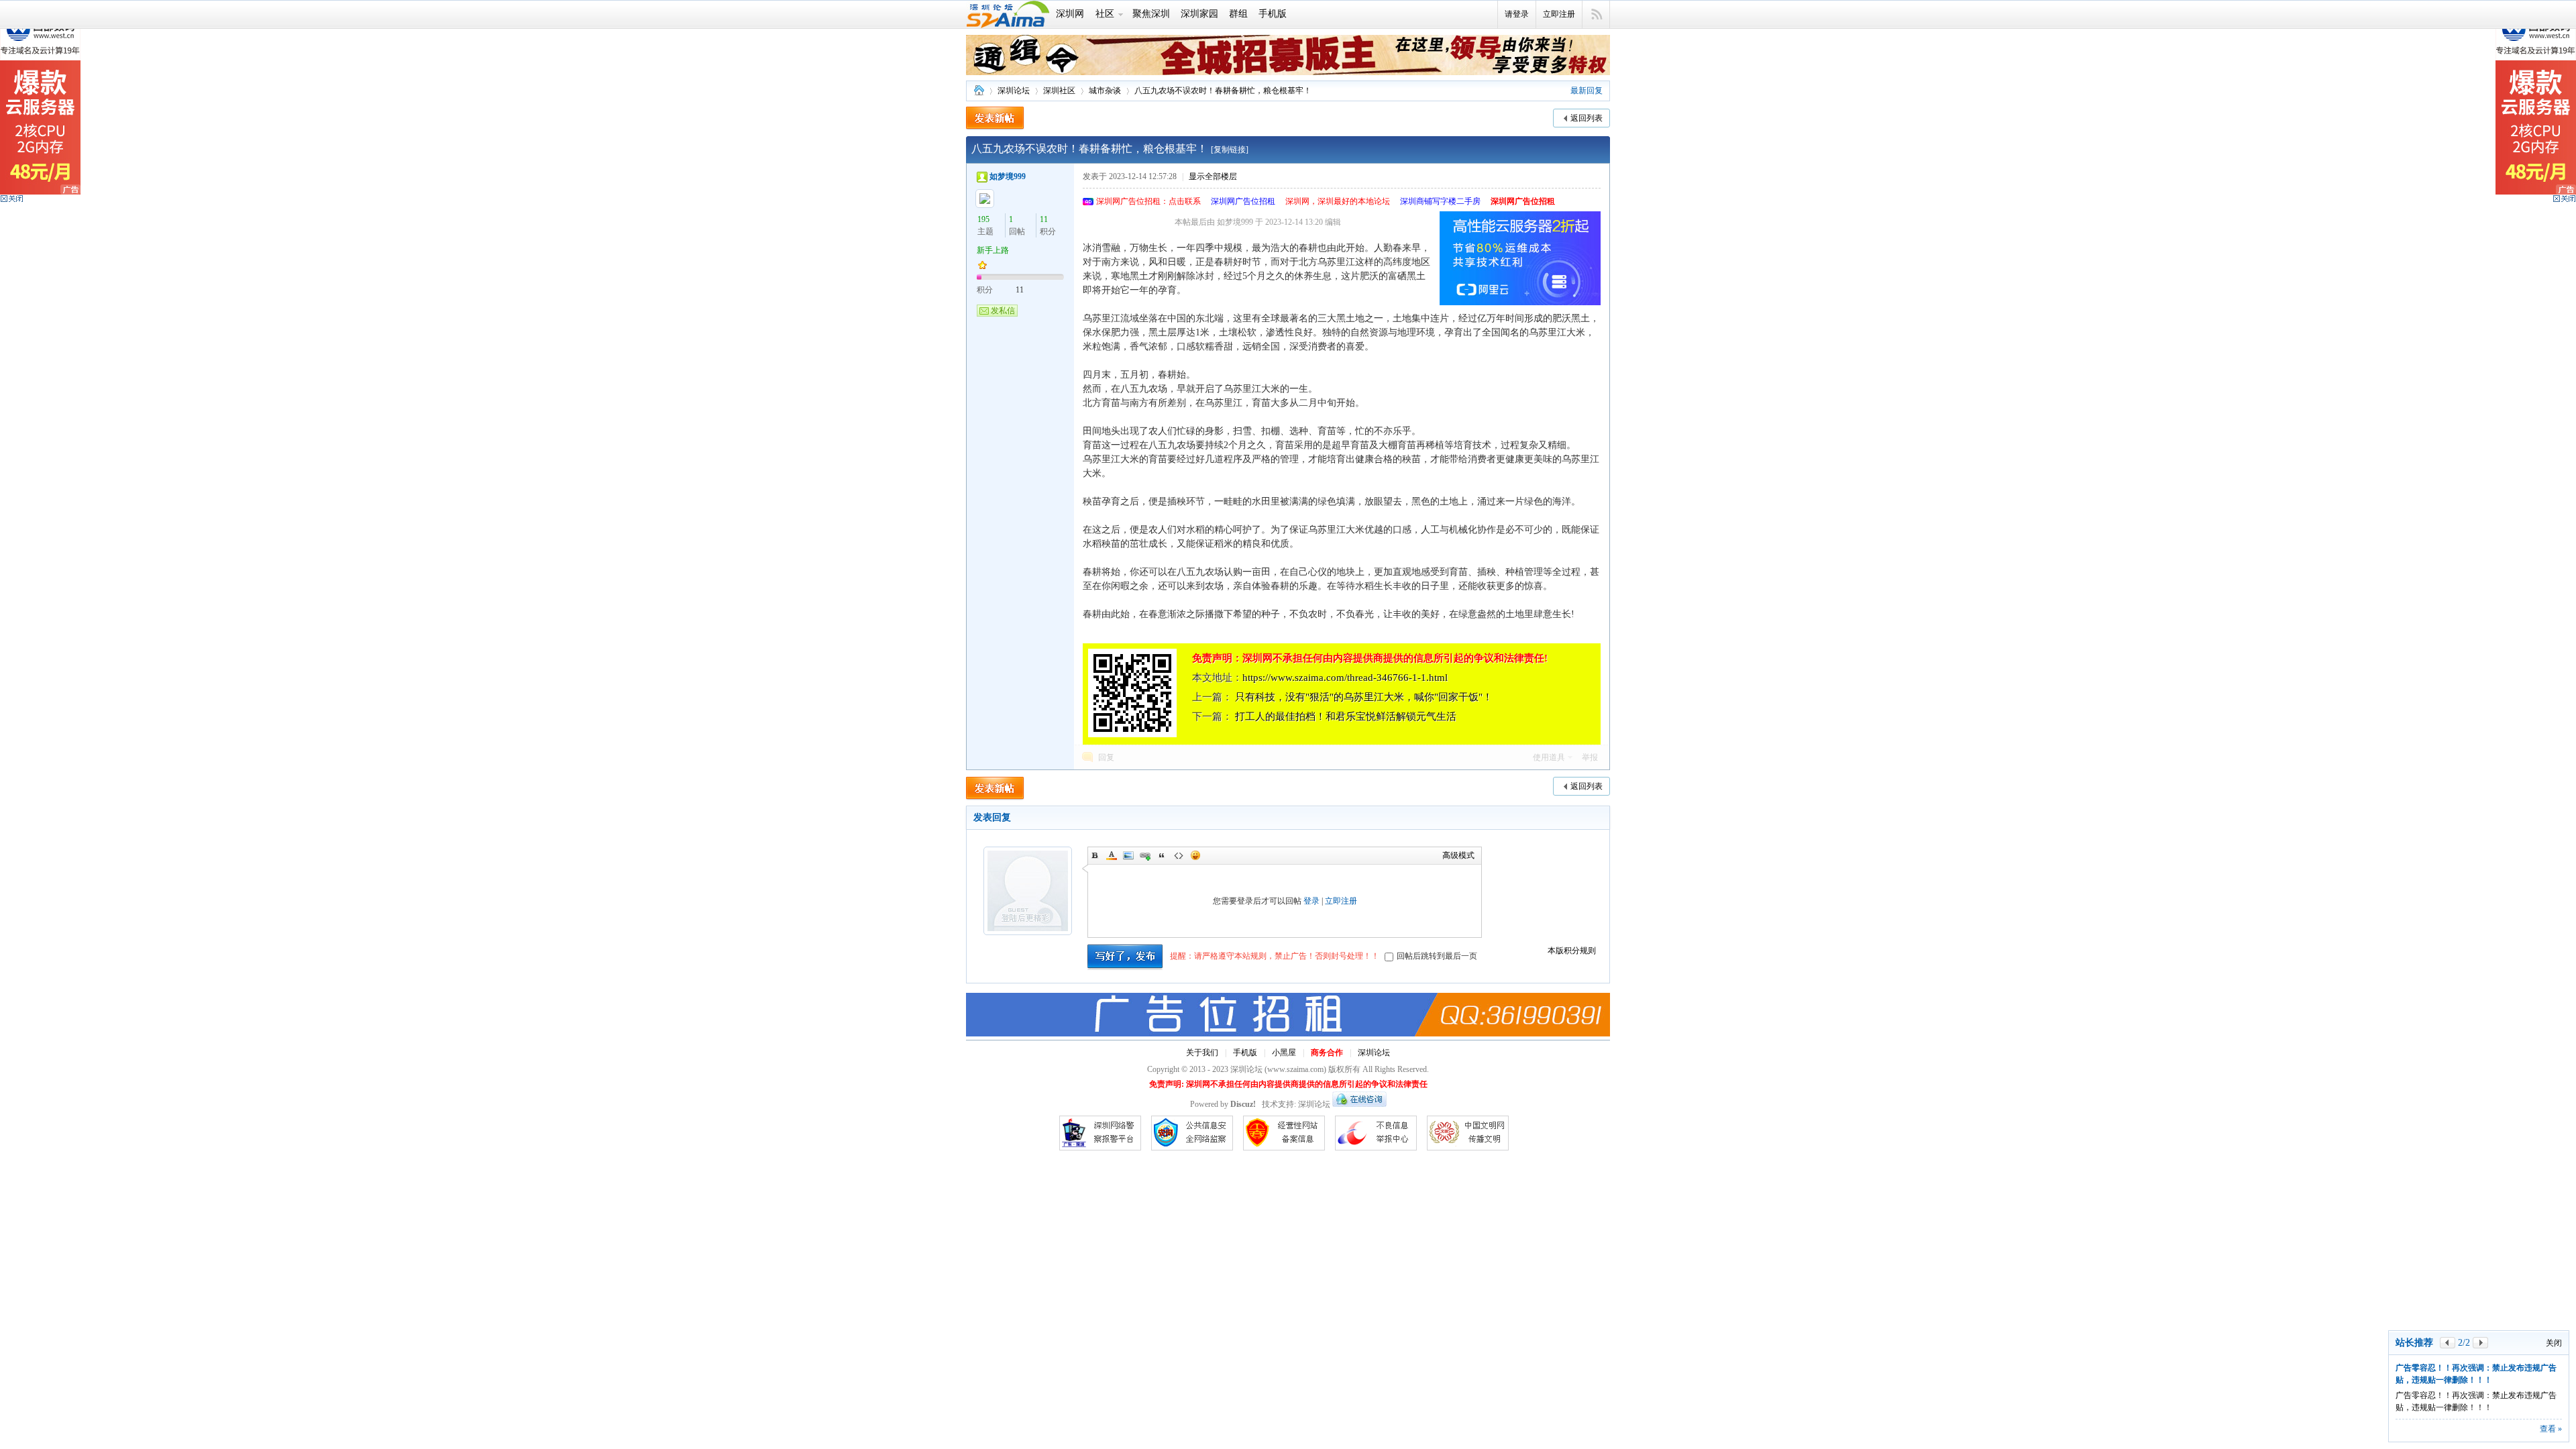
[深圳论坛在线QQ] (1359, 1104)
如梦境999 (1008, 176)
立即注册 (1559, 14)
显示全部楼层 (1213, 176)
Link (1145, 855)
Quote (1162, 855)
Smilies (1195, 855)
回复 (1106, 757)
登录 (1311, 901)
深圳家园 (1199, 14)
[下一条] (2480, 1294)
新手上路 (993, 250)
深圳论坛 (979, 91)
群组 (1238, 14)
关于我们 (1202, 1053)
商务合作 (1327, 1053)
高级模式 (1458, 855)
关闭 (2554, 1295)
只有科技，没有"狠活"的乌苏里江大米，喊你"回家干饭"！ (1364, 697)
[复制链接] (1230, 150)
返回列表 (1587, 118)
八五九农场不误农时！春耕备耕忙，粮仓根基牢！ (1223, 91)
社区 (1105, 14)
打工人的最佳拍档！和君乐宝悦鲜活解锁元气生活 (1346, 716)
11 (1044, 219)
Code (1179, 855)
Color (1112, 855)
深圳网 (1070, 14)
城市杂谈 (1105, 91)
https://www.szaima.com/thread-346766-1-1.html (1345, 678)
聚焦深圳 (1151, 14)
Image (1128, 855)
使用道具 (1549, 757)
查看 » (2551, 1429)
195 (983, 219)
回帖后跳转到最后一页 (1437, 956)
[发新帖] (995, 118)
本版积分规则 (1572, 951)
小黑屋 (1284, 1053)
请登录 (1517, 14)
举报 (1590, 757)
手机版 (1273, 14)
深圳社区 (1059, 91)
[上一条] (2448, 1294)
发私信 (1003, 311)
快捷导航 (1596, 15)
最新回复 (1587, 91)
